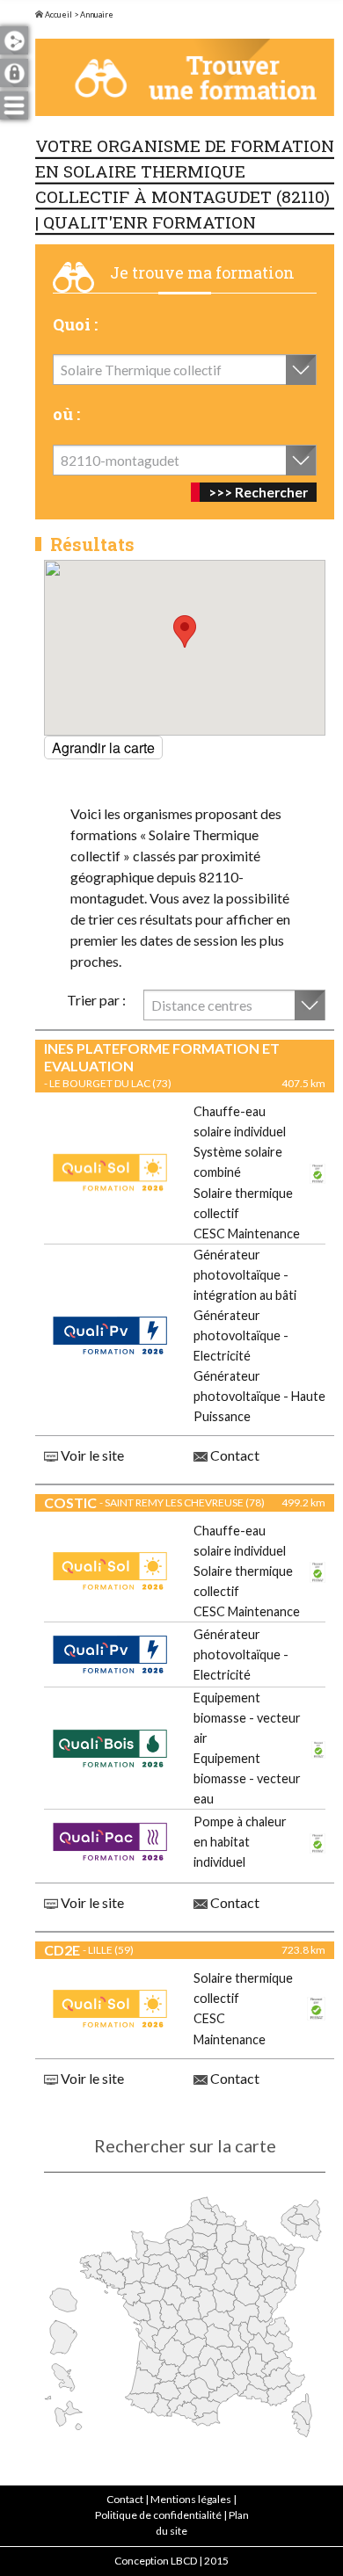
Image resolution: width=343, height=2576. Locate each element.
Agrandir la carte (103, 747)
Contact (234, 1455)
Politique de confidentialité (158, 2515)
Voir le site (91, 1455)
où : (66, 414)
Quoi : (75, 324)
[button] (185, 631)
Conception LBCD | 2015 (171, 2561)
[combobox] (185, 370)
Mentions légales (191, 2499)
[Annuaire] (185, 78)
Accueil (58, 15)
